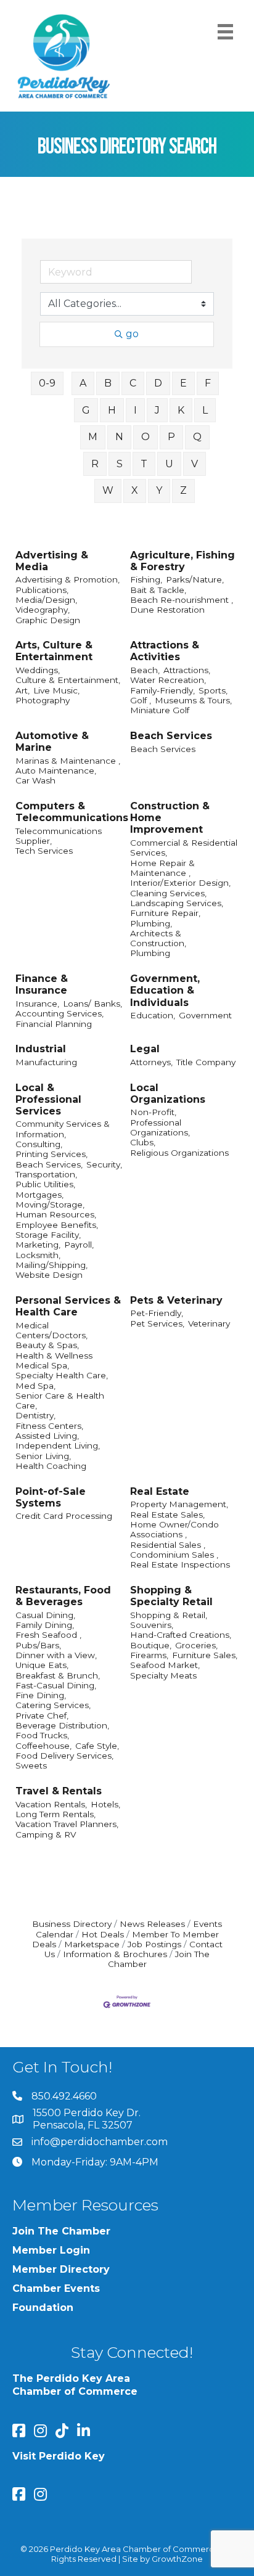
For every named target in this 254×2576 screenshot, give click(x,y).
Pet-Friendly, (157, 1313)
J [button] (157, 410)
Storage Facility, (48, 1235)
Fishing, (146, 579)
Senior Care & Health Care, (60, 1400)
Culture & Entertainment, (68, 680)
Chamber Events (56, 2288)
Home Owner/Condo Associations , (174, 1529)
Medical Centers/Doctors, (51, 1330)
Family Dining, (45, 1625)
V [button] (195, 464)
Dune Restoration (167, 610)
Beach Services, (49, 1164)
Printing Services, (51, 1154)
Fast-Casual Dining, (56, 1685)
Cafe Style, (97, 1746)
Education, (153, 1015)
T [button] (144, 464)
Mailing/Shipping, (51, 1265)
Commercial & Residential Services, (184, 848)
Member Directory (61, 2269)
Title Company (206, 1062)
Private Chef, (42, 1715)
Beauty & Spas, (47, 1345)
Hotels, (105, 1804)
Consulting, (39, 1144)
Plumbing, (151, 923)
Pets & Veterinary (176, 1300)
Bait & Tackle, (158, 590)
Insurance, (37, 1004)
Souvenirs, (152, 1625)
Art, (23, 690)
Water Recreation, (168, 680)
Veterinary (209, 1323)
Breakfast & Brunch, (58, 1675)
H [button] (112, 410)
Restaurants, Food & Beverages (63, 1596)
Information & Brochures (115, 1954)
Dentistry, (35, 1415)
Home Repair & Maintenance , (162, 868)
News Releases (152, 1924)
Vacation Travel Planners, (67, 1824)
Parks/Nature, (195, 579)
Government (205, 1015)
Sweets (31, 1765)
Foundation (43, 2308)
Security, (104, 1164)
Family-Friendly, (162, 690)
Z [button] (183, 490)
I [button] (135, 410)
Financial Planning (54, 1024)
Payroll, (79, 1245)
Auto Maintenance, (56, 771)
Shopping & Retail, (169, 1615)
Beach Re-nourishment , (182, 600)
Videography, (43, 610)
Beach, (145, 670)
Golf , (141, 700)
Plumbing (150, 953)
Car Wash (35, 780)
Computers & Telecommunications (72, 812)
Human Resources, (56, 1214)
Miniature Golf (160, 710)
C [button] (133, 383)
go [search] (132, 334)
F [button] (208, 383)
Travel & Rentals (59, 1791)
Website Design (49, 1275)
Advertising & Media (52, 561)
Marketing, (38, 1245)
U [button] (169, 464)
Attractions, (187, 670)
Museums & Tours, (193, 700)
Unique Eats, (42, 1665)
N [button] (119, 437)
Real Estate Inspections (180, 1564)
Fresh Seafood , (48, 1635)
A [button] (83, 383)
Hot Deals (103, 1934)
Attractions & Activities (165, 651)
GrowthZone (177, 2559)
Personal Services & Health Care (68, 1306)
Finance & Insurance (42, 984)
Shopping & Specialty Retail (171, 1596)
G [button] (86, 410)
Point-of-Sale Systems (51, 1497)
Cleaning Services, (168, 893)
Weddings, (38, 670)
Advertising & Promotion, (68, 579)
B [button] (108, 383)
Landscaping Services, (177, 903)
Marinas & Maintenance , (68, 761)
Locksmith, (38, 1255)
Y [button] (159, 490)
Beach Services (171, 736)
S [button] (120, 464)
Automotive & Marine (52, 742)
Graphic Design (48, 620)
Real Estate (160, 1491)
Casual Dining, (45, 1615)
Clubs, (143, 1142)
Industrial (41, 1049)
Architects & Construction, (158, 938)
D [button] (158, 383)
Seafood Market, (165, 1665)
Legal (145, 1049)
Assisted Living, (47, 1436)
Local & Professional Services (48, 1099)
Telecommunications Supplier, (59, 836)
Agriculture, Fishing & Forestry (182, 561)
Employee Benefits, (57, 1225)
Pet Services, (157, 1323)
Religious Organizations (179, 1153)
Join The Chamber (61, 2231)
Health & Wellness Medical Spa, (54, 1360)
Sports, (213, 690)
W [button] (108, 490)
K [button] (181, 410)
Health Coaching (51, 1466)
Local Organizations (168, 1094)
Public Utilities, (45, 1184)
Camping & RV (46, 1834)
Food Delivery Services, (64, 1756)
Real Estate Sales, (167, 1515)
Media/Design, (46, 600)
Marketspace (92, 1944)
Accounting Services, (59, 1013)
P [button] (171, 437)
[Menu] (225, 32)
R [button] (95, 464)
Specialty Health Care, (62, 1375)
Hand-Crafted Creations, (181, 1635)
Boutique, (151, 1645)
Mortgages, (39, 1195)
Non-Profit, (153, 1112)
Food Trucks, (42, 1735)
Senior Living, (43, 1456)
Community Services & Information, (63, 1129)
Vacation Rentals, (51, 1804)
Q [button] (197, 437)
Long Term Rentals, (55, 1814)
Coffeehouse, (43, 1746)
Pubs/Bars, (38, 1645)
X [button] (135, 490)
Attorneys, (151, 1062)
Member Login (51, 2250)
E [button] (183, 383)
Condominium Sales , (174, 1555)
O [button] (145, 437)
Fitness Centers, (49, 1426)
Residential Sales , (168, 1545)
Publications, (42, 590)
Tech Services (44, 851)
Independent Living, (58, 1445)
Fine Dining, (41, 1695)
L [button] (205, 410)
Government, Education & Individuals (165, 990)
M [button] (93, 437)
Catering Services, (53, 1705)
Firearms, (149, 1655)
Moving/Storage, (50, 1204)
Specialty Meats (163, 1675)
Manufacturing (46, 1062)
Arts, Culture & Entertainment (54, 651)
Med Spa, (35, 1386)
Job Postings (154, 1944)
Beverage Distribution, (62, 1725)
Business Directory (72, 1924)
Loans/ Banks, (92, 1004)
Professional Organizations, (160, 1127)
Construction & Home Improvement (170, 818)
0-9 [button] (47, 383)
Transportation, (46, 1174)
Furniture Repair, (165, 913)
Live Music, (56, 690)
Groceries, (196, 1645)
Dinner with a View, (56, 1655)
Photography (43, 700)
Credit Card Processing (64, 1516)
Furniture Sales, (205, 1655)
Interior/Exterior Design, (180, 883)
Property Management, (179, 1504)
